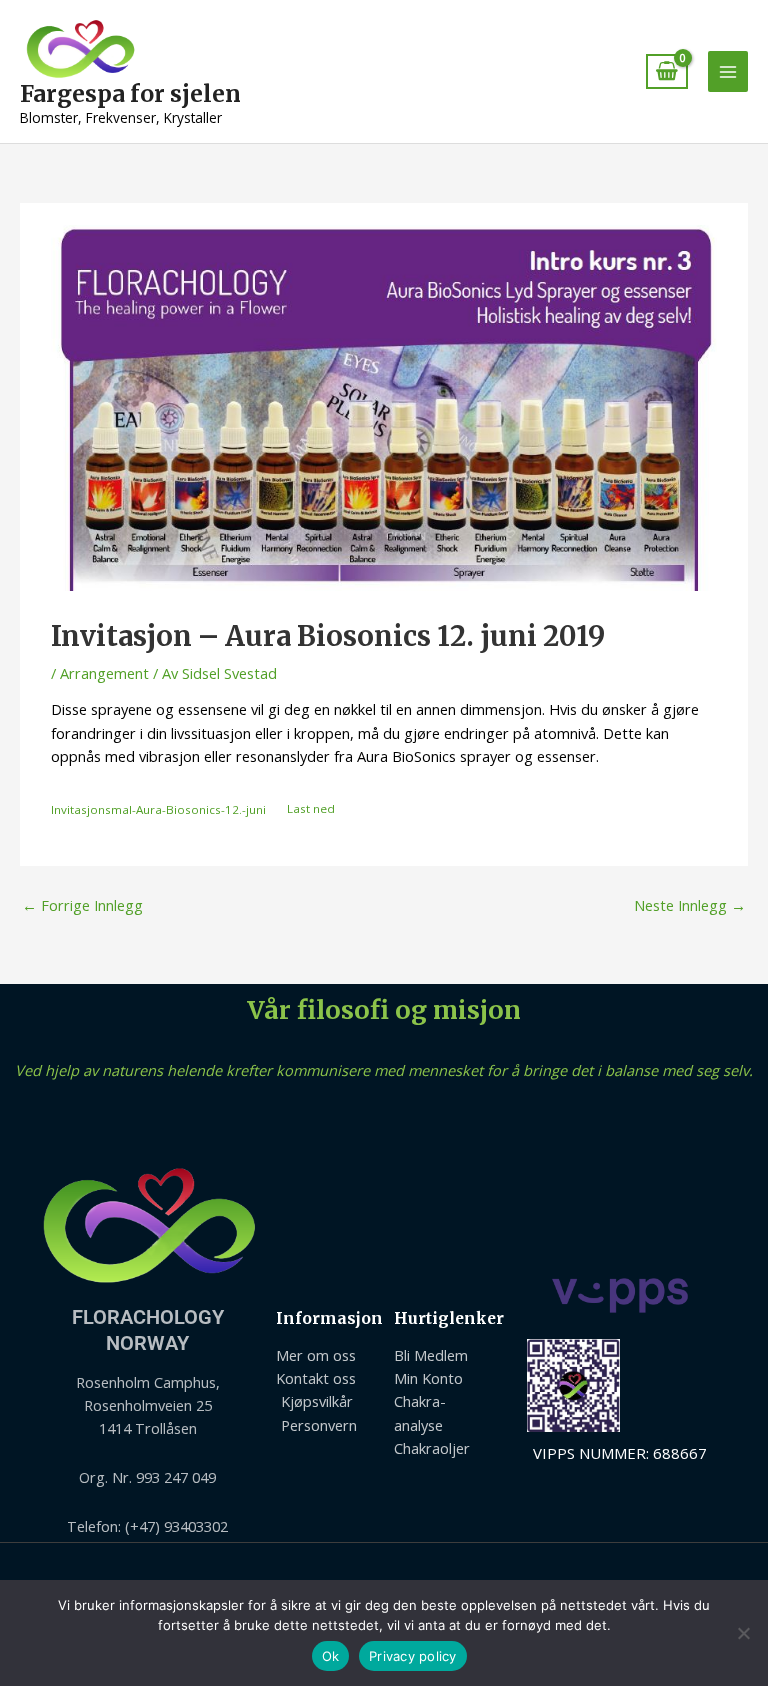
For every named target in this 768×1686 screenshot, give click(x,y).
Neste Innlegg (690, 905)
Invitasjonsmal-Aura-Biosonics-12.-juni (158, 808)
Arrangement (104, 673)
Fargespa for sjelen (130, 94)
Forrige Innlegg (82, 905)
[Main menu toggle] (728, 71)
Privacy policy (413, 1656)
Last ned (311, 808)
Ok (331, 1656)
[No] (743, 1633)
